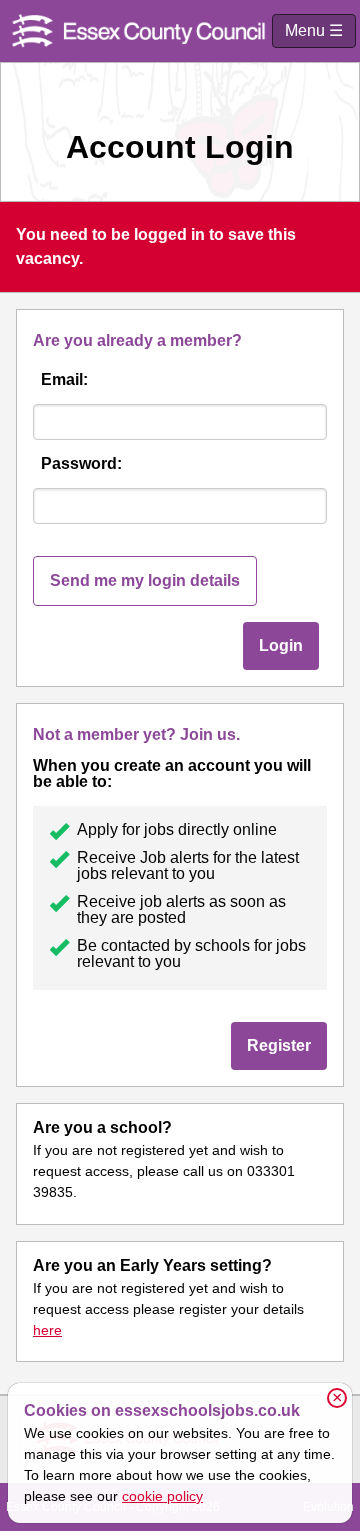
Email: (64, 379)
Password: (81, 463)
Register (279, 1045)
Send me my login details (145, 580)
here (47, 1330)
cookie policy (162, 1496)
